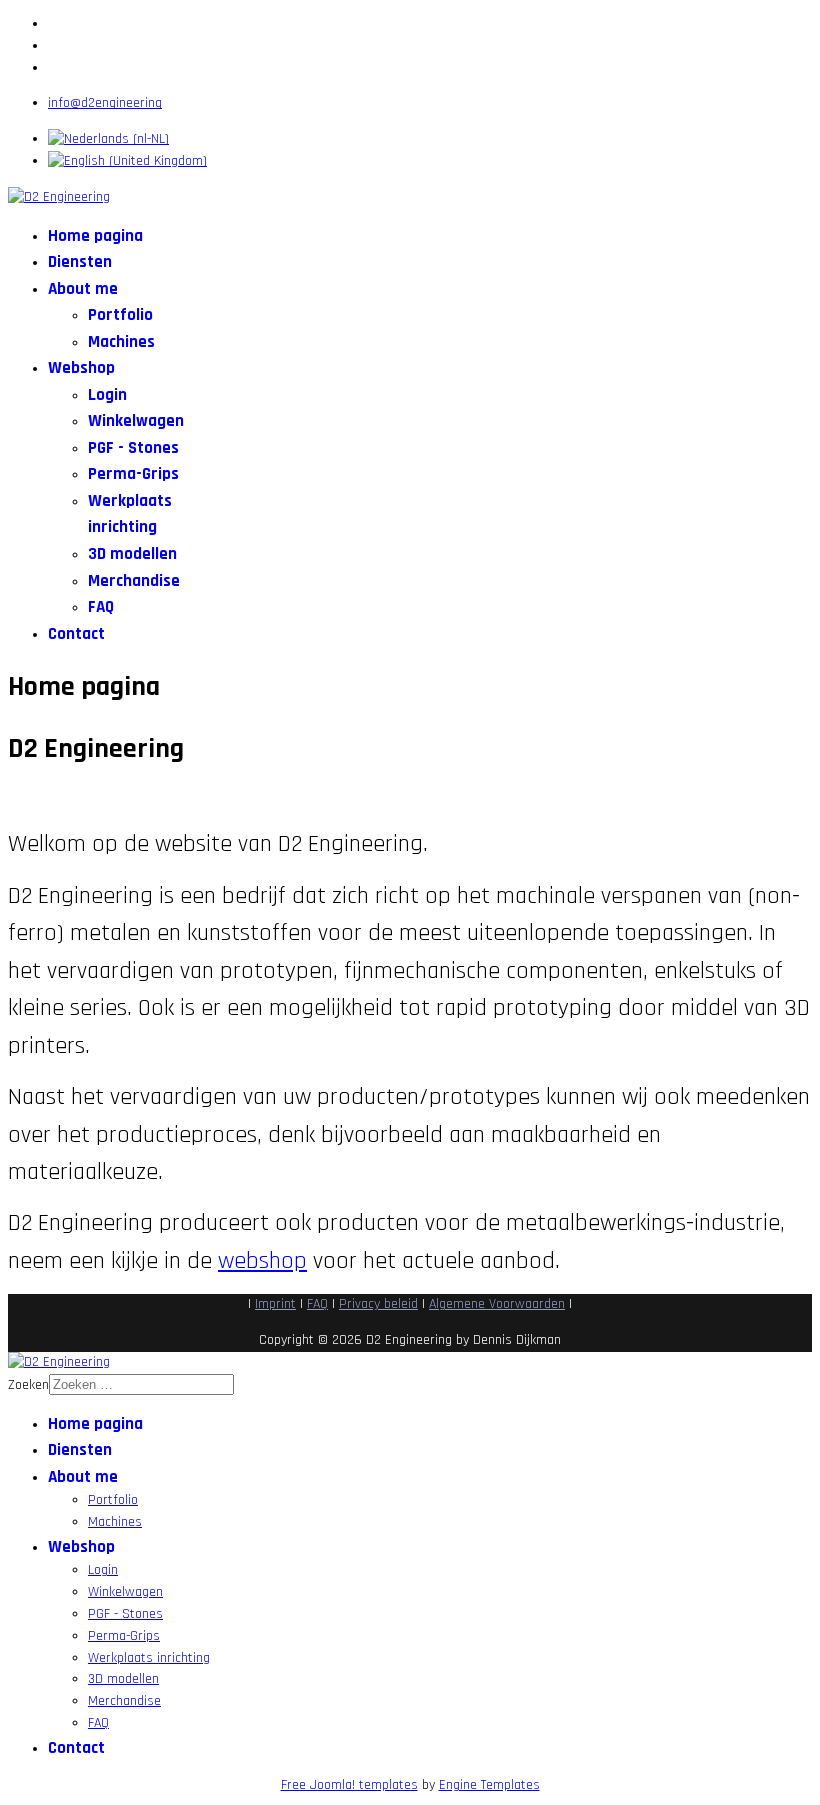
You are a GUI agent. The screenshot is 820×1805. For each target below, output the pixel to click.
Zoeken (28, 1385)
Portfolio (120, 315)
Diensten (80, 262)
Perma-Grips (133, 474)
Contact (76, 634)
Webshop (81, 368)
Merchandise (134, 581)
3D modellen (132, 554)
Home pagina (95, 236)
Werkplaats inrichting (149, 1658)
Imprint (275, 1304)
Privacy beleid (378, 1304)
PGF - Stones (133, 448)
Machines (121, 342)
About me (83, 289)
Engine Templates (489, 1785)
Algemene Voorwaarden (497, 1304)
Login (107, 395)
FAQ (101, 607)
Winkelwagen (136, 421)
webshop (262, 1261)
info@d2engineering (105, 103)
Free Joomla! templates (349, 1785)
